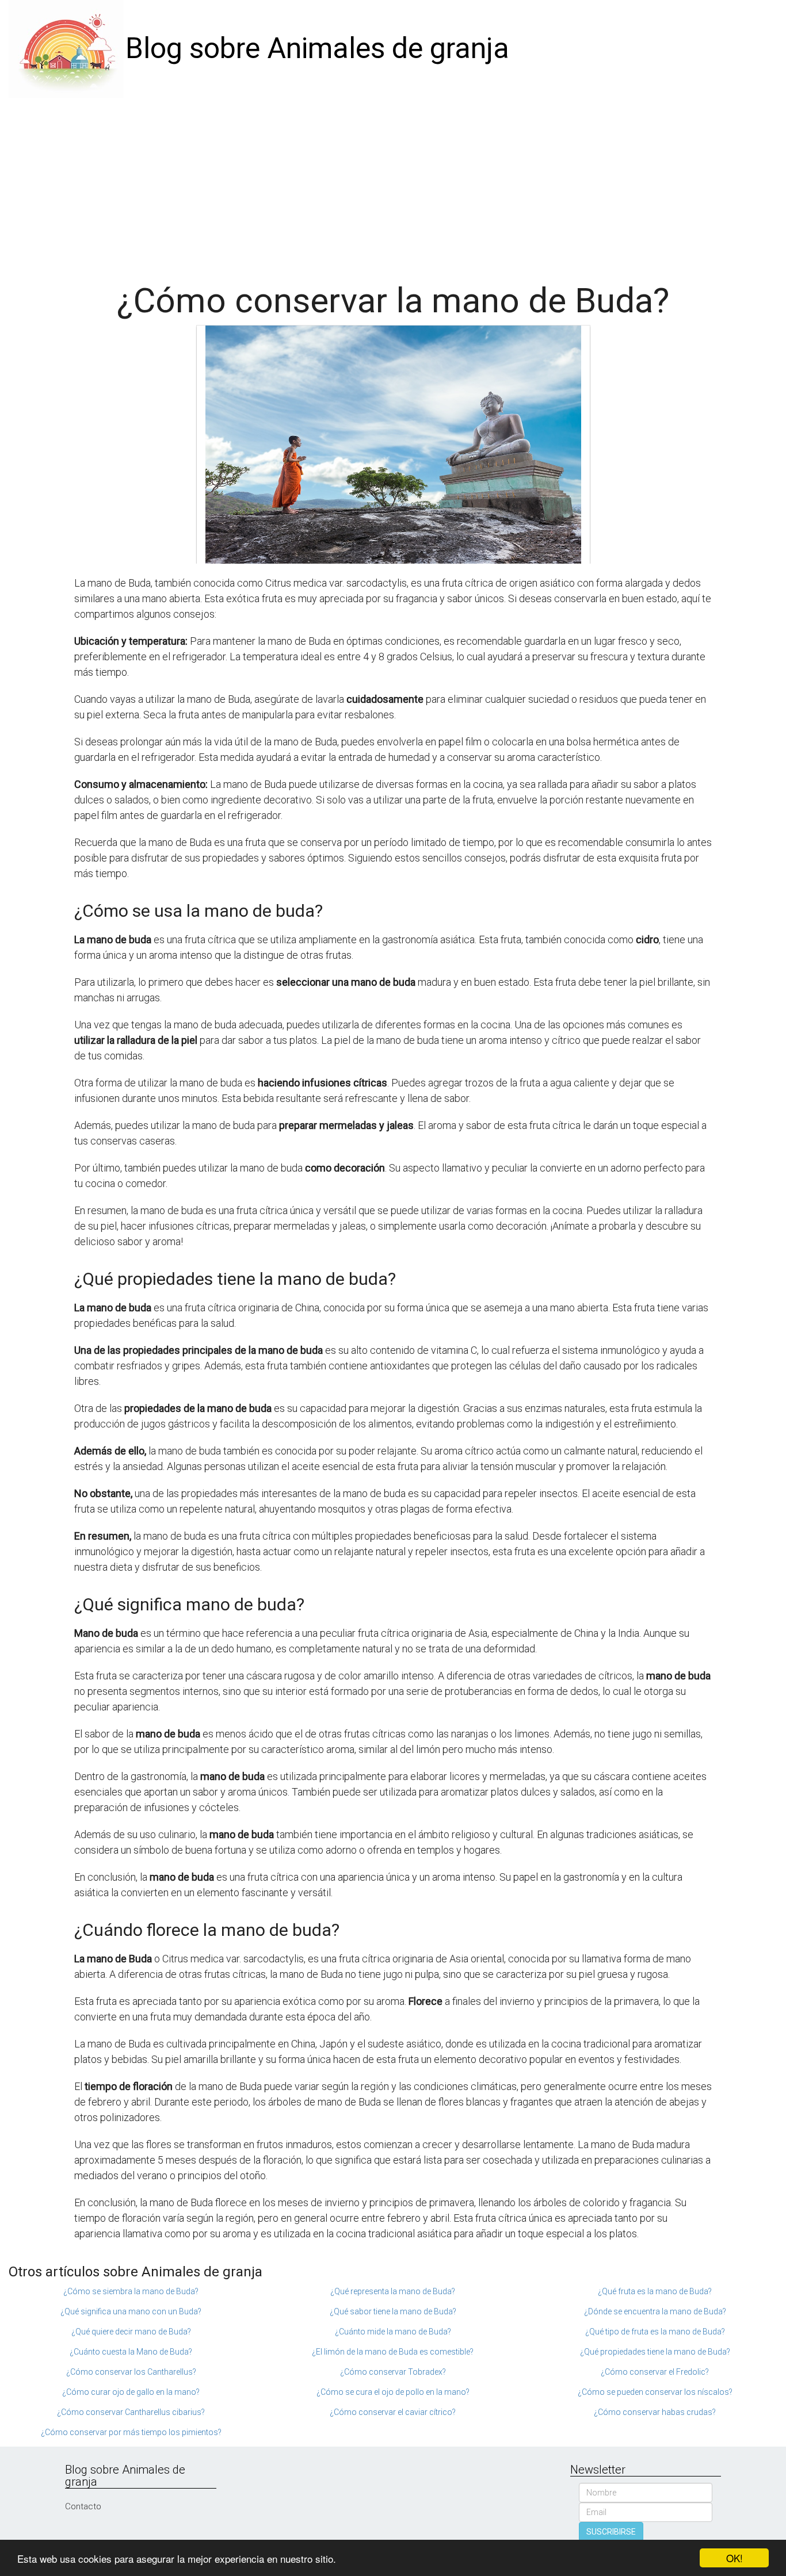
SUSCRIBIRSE (611, 2532)
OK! (735, 2558)
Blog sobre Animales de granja (317, 48)
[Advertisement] (393, 184)
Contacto (83, 2506)
